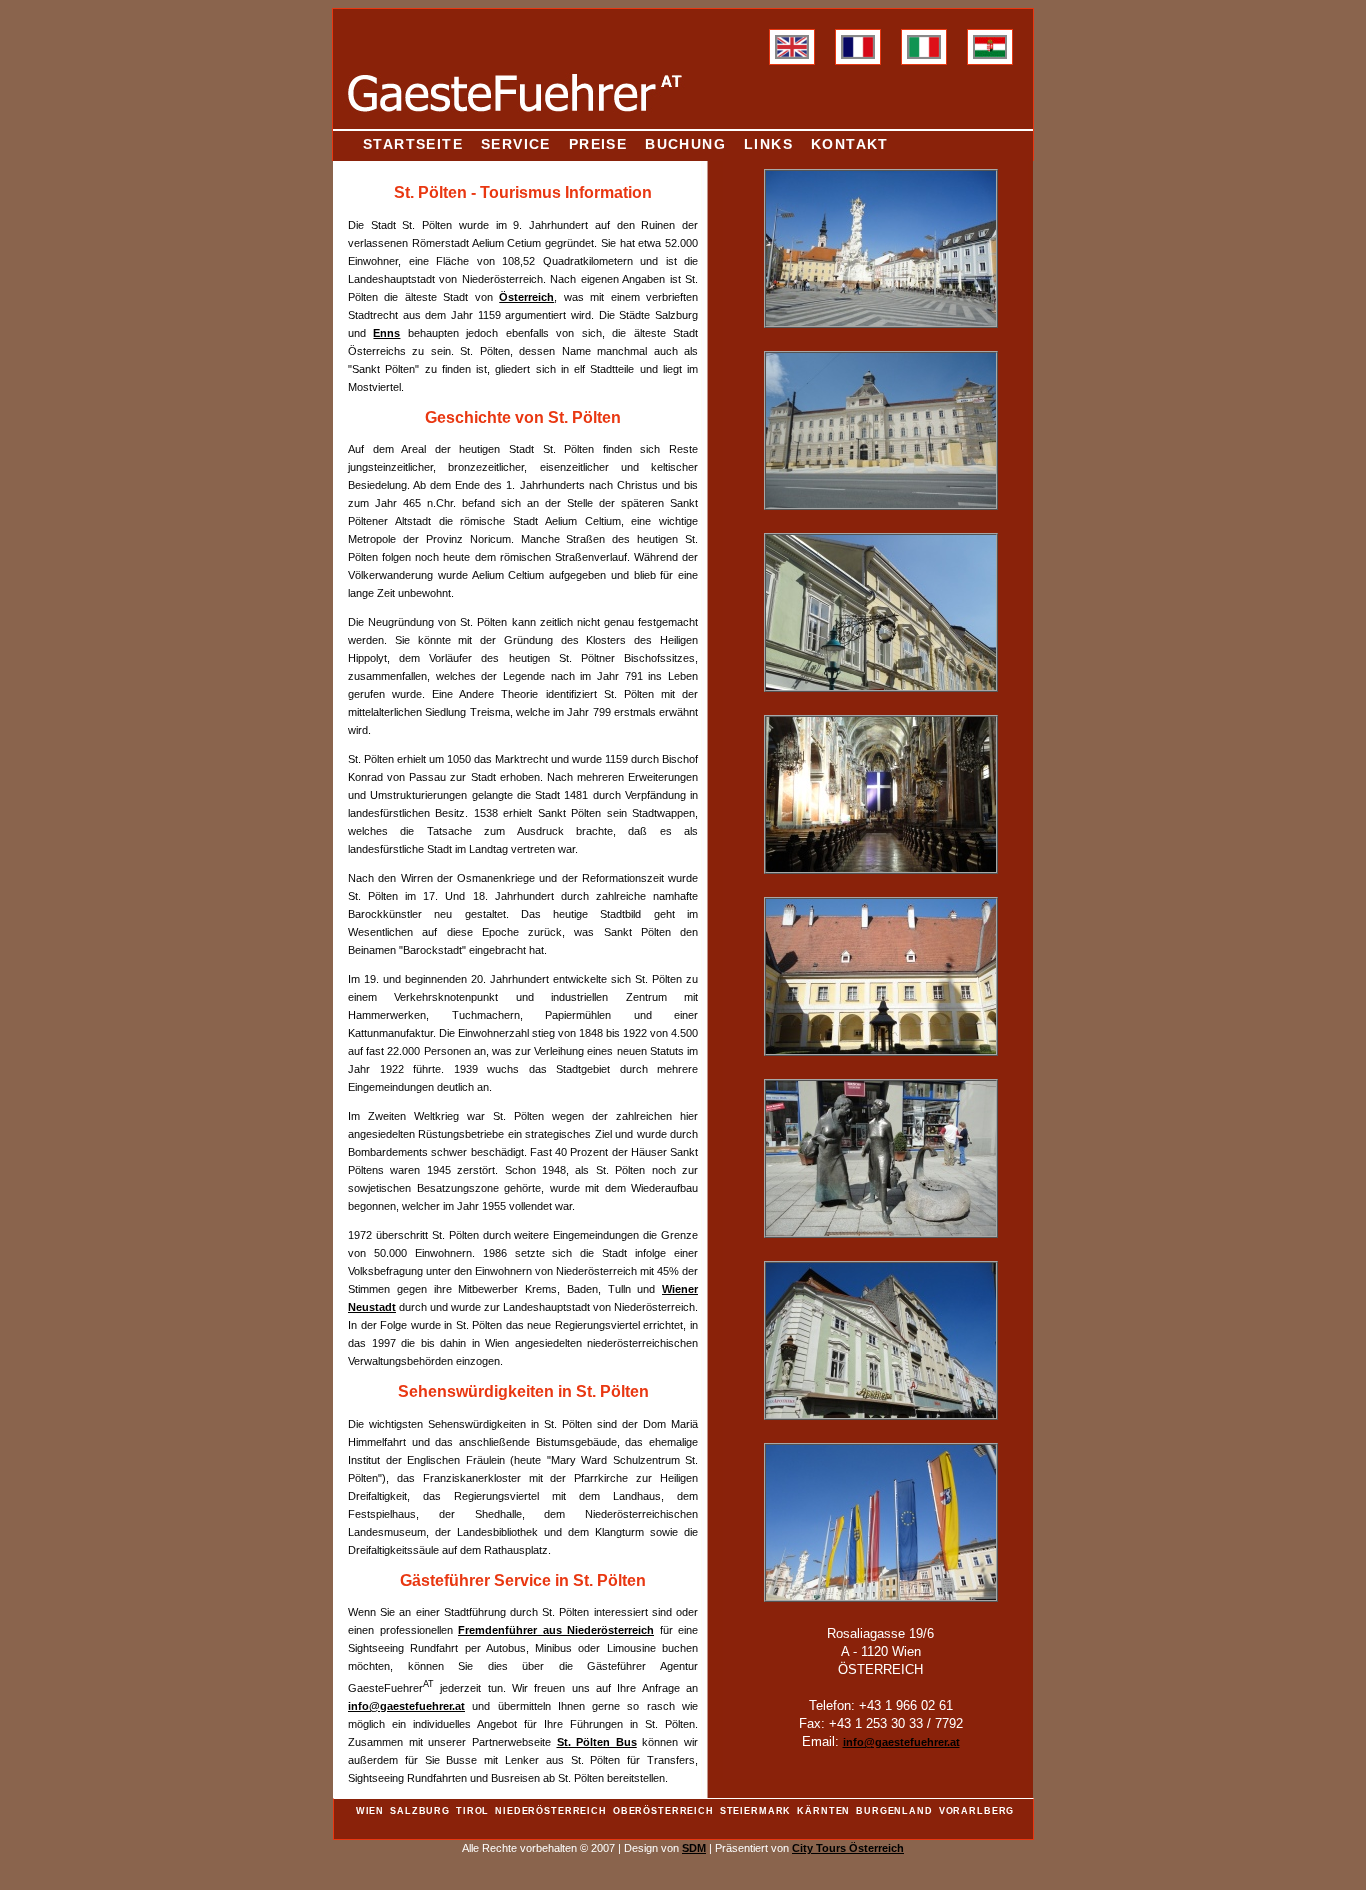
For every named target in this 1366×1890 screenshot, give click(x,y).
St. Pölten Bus (597, 1742)
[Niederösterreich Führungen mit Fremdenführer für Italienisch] (924, 55)
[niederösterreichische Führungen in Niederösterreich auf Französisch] (858, 55)
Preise (598, 144)
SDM (694, 1848)
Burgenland (894, 1811)
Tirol (472, 1811)
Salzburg (420, 1811)
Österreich (526, 297)
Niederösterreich (551, 1811)
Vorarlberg (977, 1811)
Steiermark (756, 1811)
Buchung (685, 144)
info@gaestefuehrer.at (406, 1706)
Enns (386, 333)
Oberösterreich (663, 1811)
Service (516, 144)
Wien (370, 1811)
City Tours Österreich (848, 1848)
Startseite (413, 144)
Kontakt (850, 144)
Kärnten (823, 1811)
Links (768, 144)
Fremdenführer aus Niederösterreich (556, 1630)
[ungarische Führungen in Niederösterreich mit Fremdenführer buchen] (990, 55)
